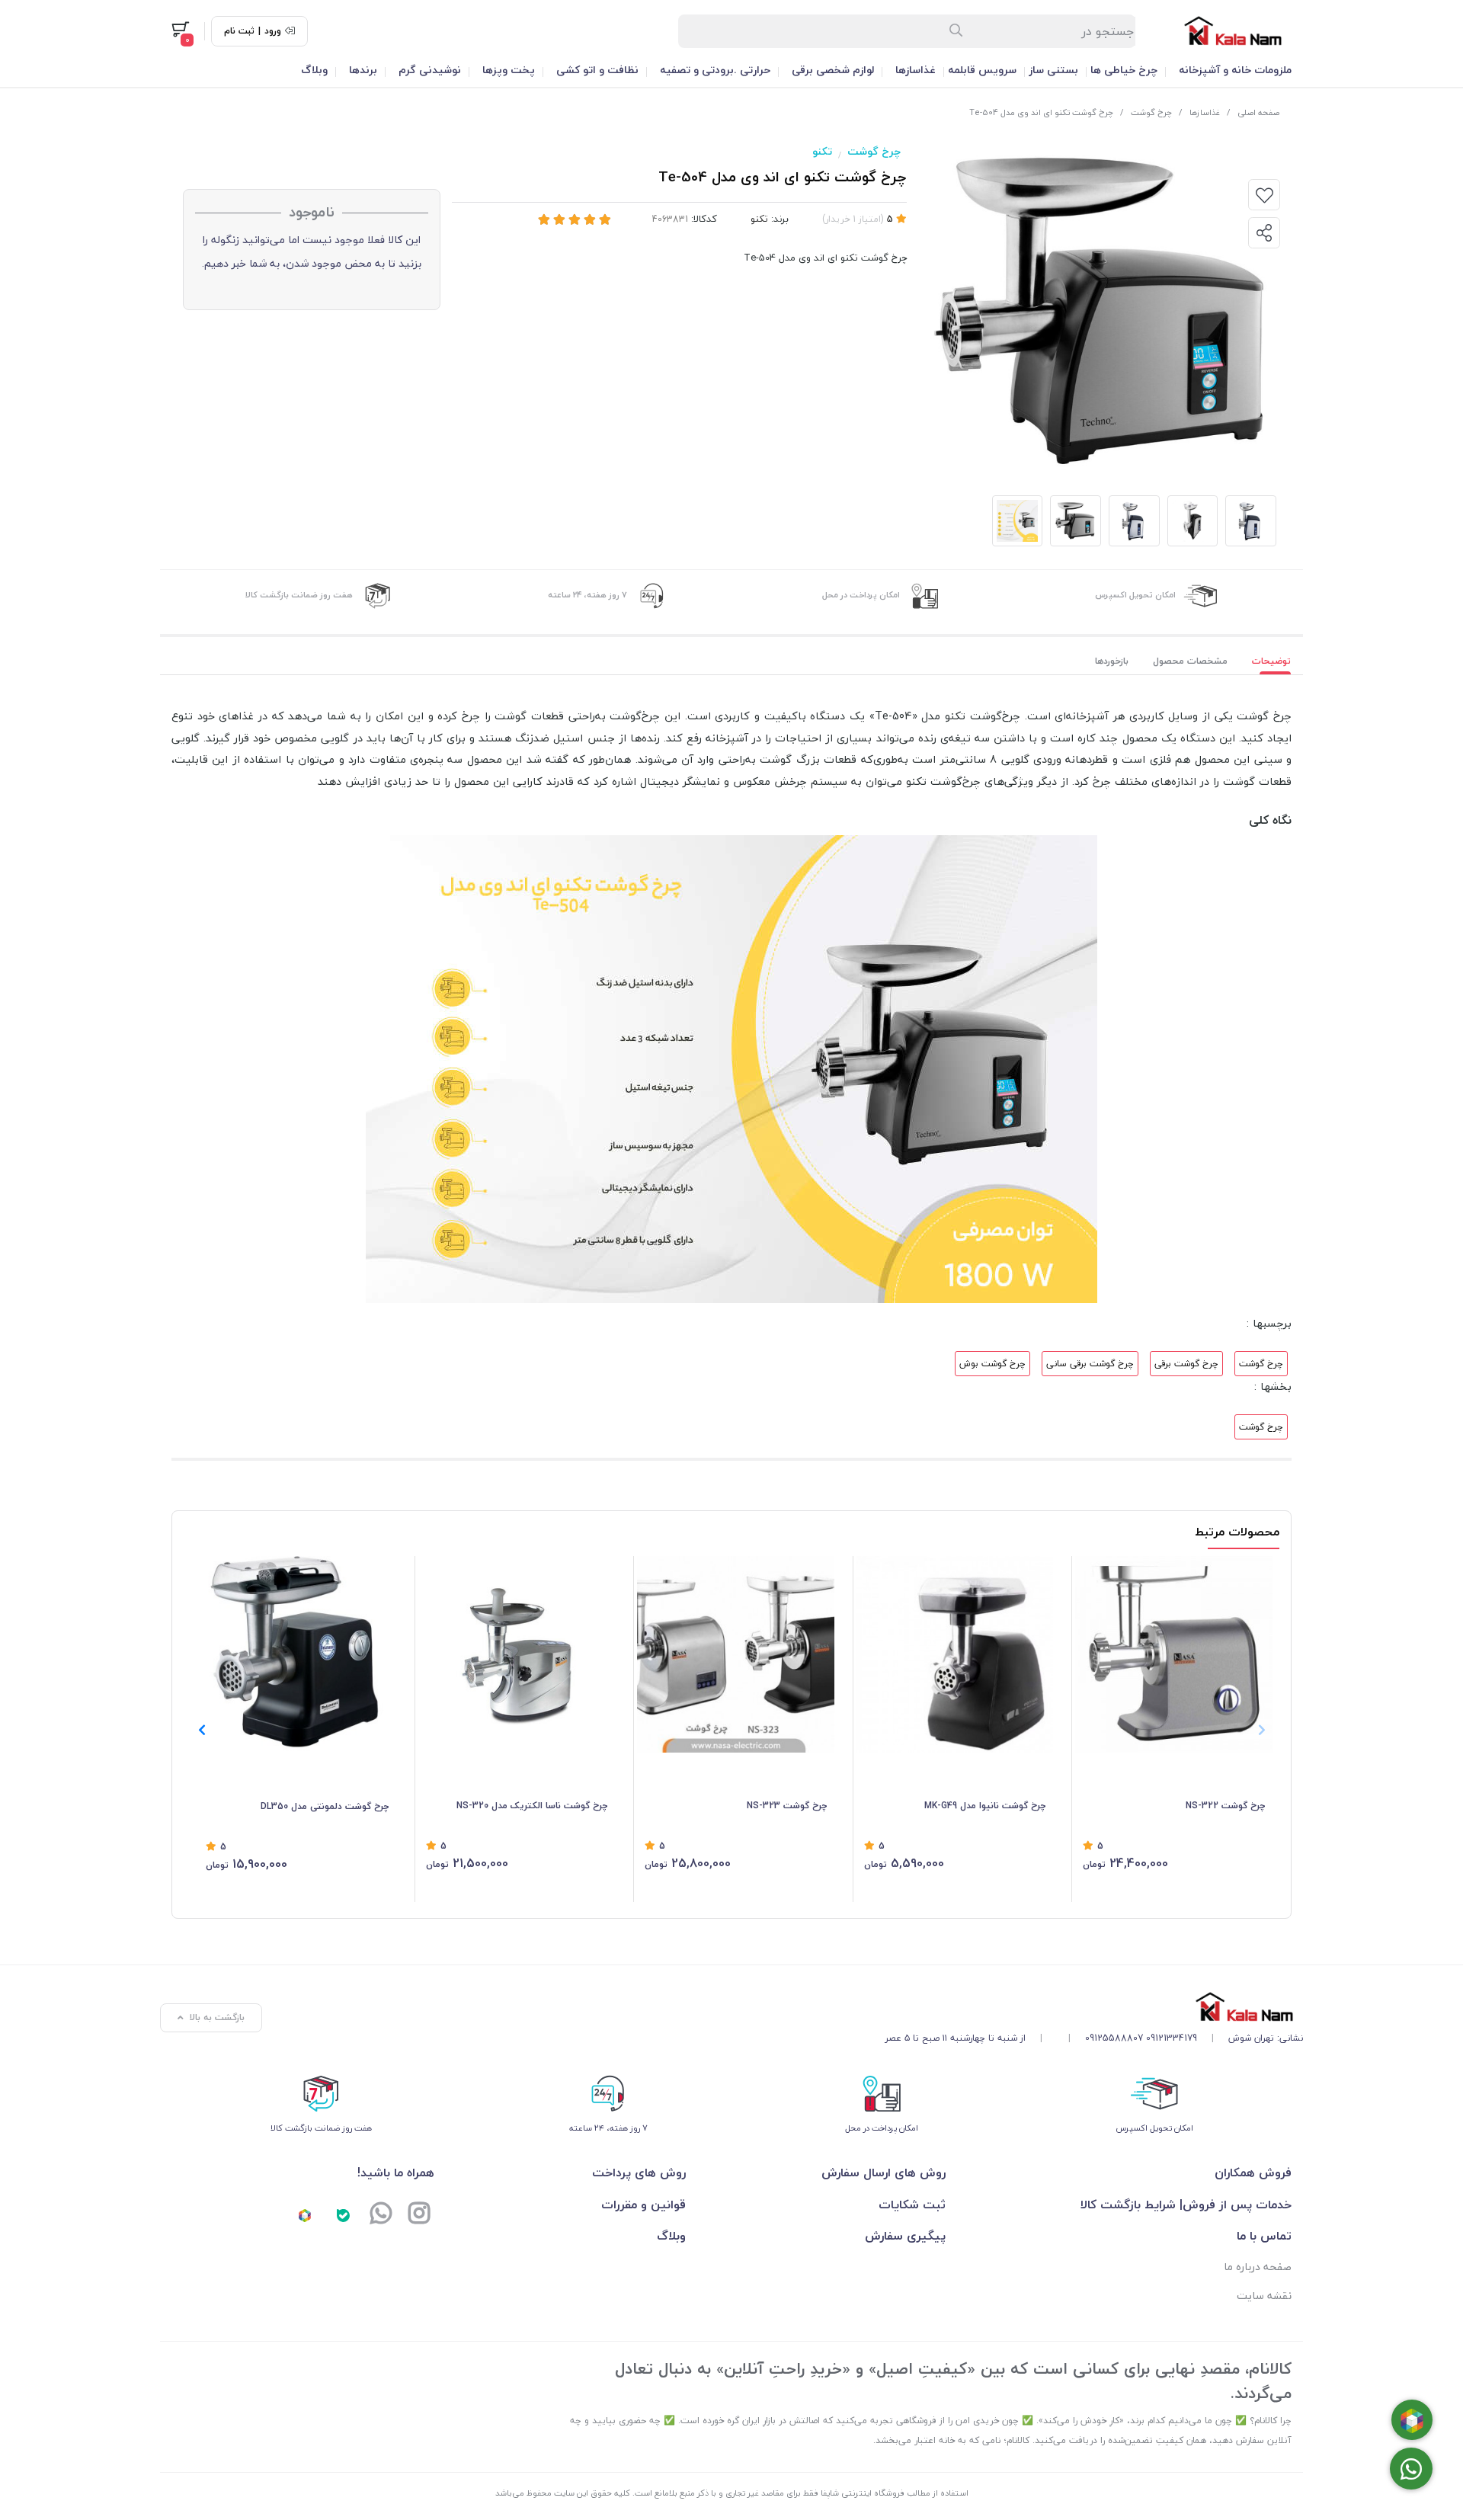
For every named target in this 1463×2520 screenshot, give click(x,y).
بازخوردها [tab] (1112, 661)
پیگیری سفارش (905, 2236)
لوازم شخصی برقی (833, 70)
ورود (273, 31)
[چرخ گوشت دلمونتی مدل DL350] (297, 1655)
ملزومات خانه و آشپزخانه (1235, 70)
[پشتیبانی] (381, 2215)
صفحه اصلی (1258, 112)
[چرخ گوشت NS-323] (736, 1655)
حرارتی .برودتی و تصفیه (715, 70)
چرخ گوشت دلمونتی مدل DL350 (325, 1806)
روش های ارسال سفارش (883, 2173)
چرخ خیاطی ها (1124, 70)
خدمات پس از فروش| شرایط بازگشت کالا (1186, 2205)
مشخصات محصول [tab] (1190, 661)
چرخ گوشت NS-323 (787, 1806)
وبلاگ (314, 70)
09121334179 (1172, 2038)
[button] (202, 1730)
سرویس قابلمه (982, 70)
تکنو (822, 151)
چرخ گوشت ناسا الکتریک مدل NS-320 (532, 1806)
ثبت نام (239, 31)
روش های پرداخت (639, 2173)
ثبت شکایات (912, 2205)
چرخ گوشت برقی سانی (1090, 1364)
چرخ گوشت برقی (1186, 1364)
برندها (363, 70)
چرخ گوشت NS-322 (1225, 1806)
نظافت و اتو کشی (597, 70)
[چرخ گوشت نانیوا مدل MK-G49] (955, 1655)
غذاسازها (916, 70)
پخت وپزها (509, 70)
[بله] (343, 2215)
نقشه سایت (1264, 2296)
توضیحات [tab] (1271, 661)
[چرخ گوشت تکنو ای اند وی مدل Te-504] (1094, 2007)
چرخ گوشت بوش (992, 1364)
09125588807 (1114, 2038)
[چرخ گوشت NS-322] (1174, 1655)
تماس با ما (1264, 2236)
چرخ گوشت (1151, 112)
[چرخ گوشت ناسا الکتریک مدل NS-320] (517, 1655)
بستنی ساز (1053, 70)
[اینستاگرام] (419, 2215)
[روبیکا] (305, 2215)
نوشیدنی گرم (430, 70)
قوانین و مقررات (643, 2205)
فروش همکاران (1253, 2173)
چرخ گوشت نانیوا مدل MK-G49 (985, 1806)
